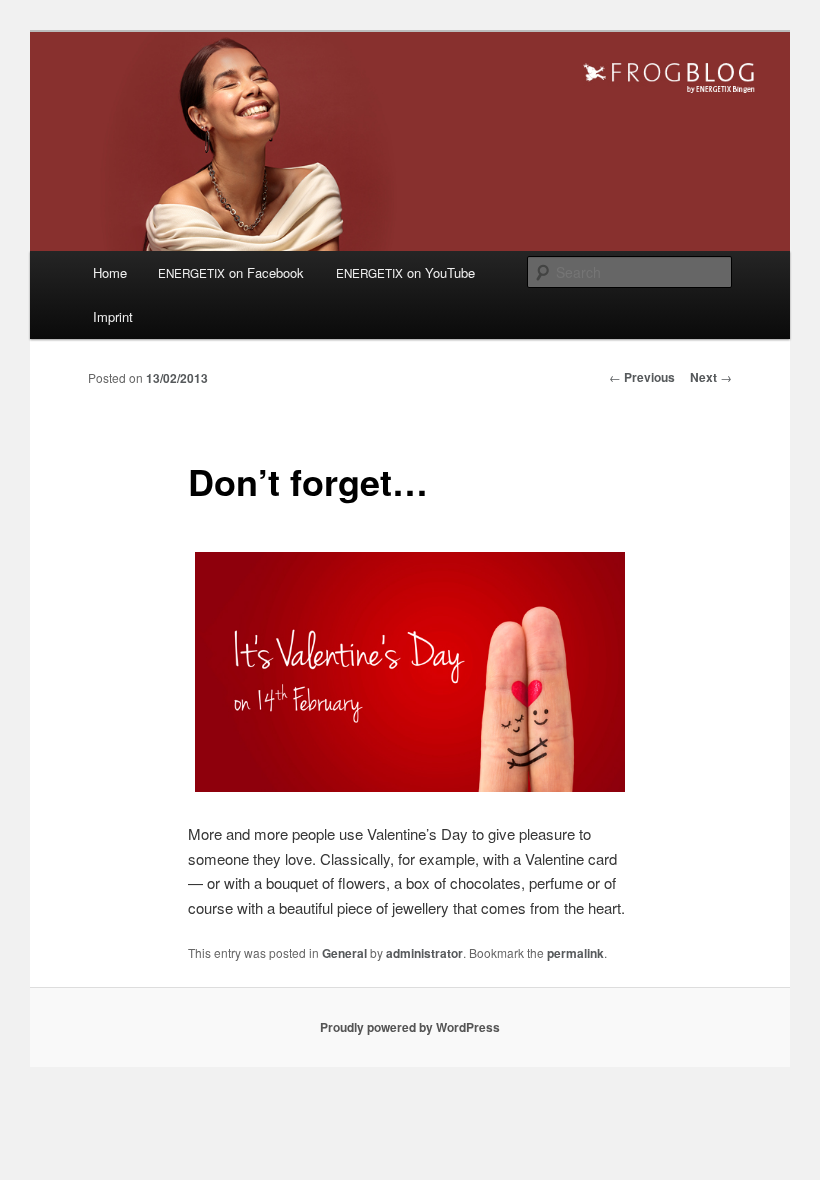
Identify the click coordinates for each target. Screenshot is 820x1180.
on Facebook (231, 272)
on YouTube (405, 272)
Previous (642, 377)
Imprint (113, 316)
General (344, 953)
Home (110, 272)
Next (711, 377)
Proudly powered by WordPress (410, 1027)
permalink (575, 953)
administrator (424, 953)
